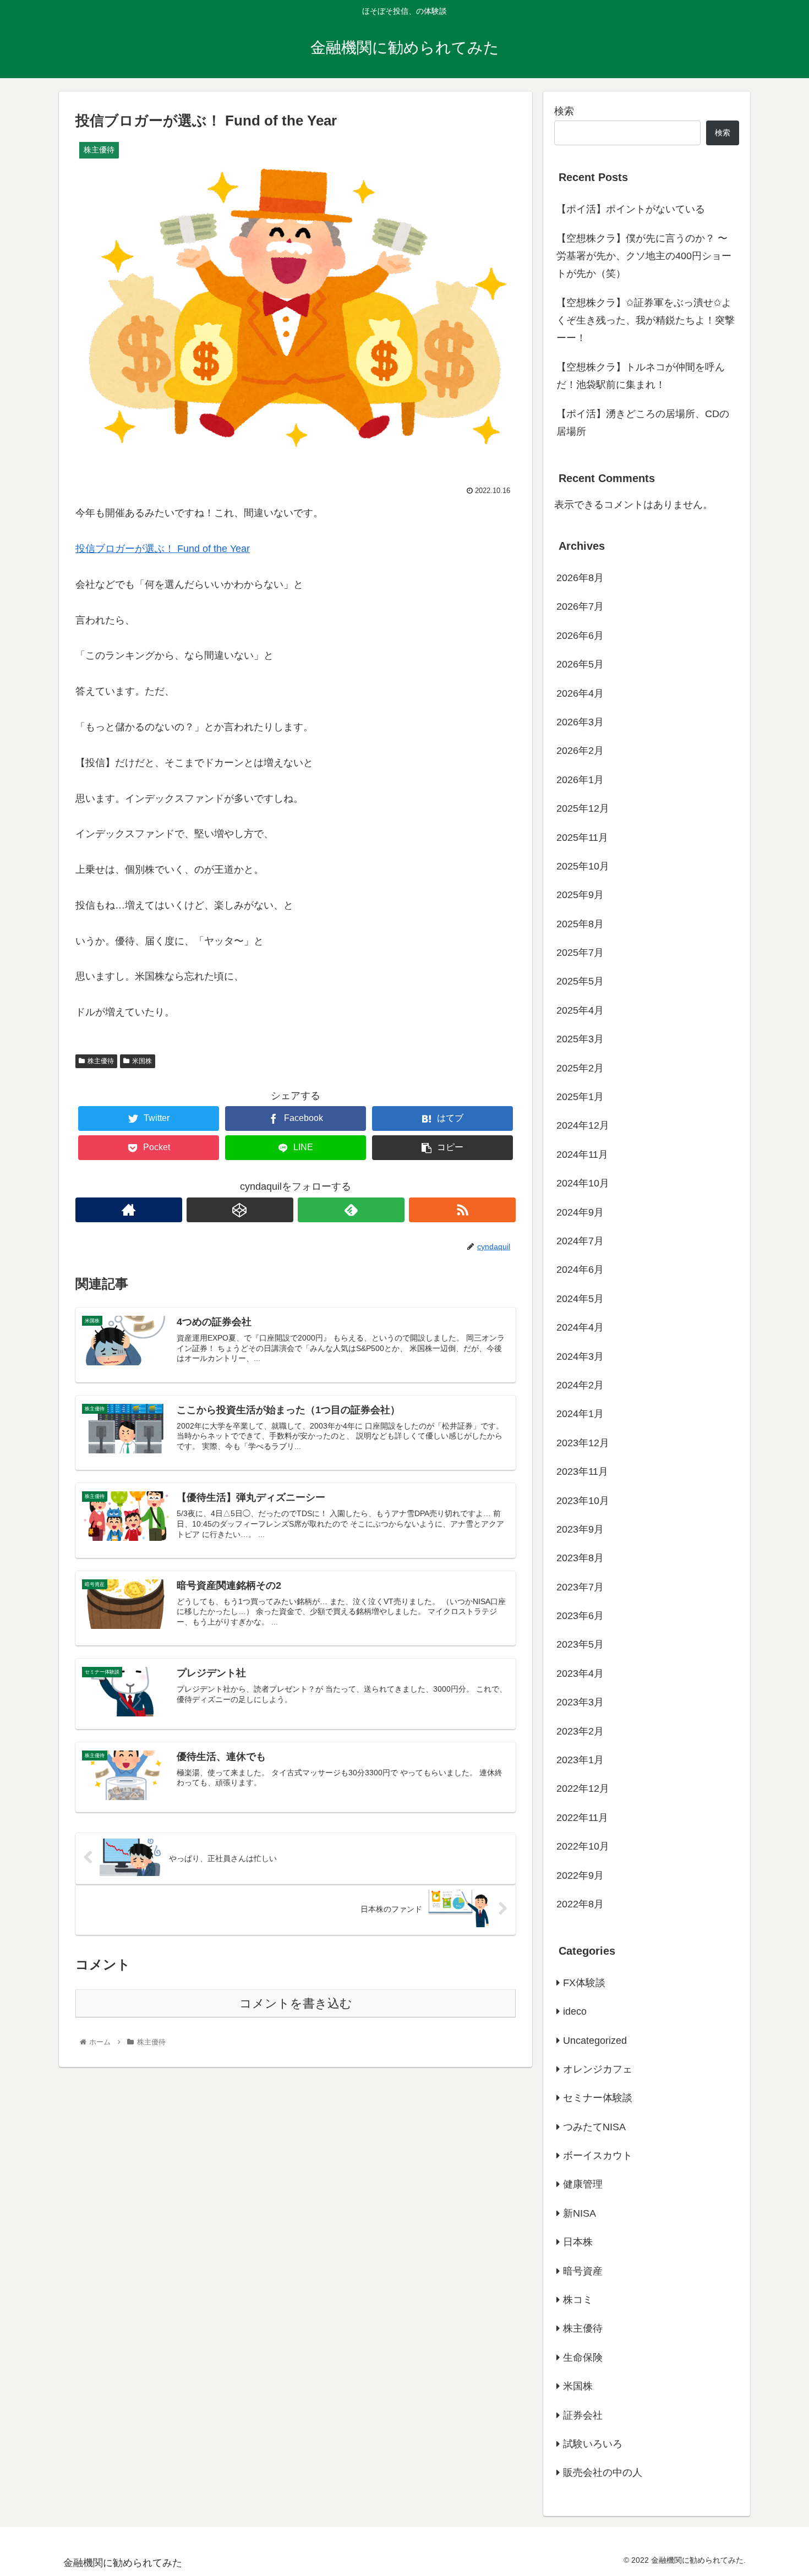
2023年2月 (580, 1731)
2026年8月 (580, 578)
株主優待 (101, 1061)
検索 (564, 111)
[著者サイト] (129, 1210)
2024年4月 (580, 1327)
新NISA (580, 2213)
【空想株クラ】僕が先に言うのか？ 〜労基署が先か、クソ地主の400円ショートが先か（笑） (644, 256)
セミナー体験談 (598, 2098)
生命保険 (583, 2357)
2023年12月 (583, 1442)
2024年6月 (580, 1270)
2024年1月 (580, 1414)
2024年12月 (583, 1125)
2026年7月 (580, 606)
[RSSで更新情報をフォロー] (462, 1210)
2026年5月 (580, 664)
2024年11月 (582, 1154)
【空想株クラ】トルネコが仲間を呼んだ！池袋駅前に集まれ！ (641, 376)
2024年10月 (583, 1183)
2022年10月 (583, 1846)
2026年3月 (580, 722)
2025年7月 (580, 953)
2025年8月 (580, 923)
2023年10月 (583, 1500)
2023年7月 (580, 1587)
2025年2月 (580, 1068)
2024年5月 (580, 1298)
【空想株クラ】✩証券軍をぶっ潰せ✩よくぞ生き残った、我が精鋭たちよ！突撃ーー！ (646, 321)
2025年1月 (580, 1097)
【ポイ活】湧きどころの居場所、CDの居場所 (643, 423)
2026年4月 (580, 693)
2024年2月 (580, 1385)
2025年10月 (583, 866)
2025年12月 (583, 808)
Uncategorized (595, 2040)
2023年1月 (580, 1760)
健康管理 (583, 2184)
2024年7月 (580, 1241)
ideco (575, 2011)
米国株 (142, 1061)
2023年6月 (580, 1616)
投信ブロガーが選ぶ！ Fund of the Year (163, 549)
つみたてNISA (594, 2126)
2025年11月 (582, 837)
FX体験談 (584, 1982)
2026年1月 (580, 779)
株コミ (578, 2300)
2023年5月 (580, 1644)
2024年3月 (580, 1356)
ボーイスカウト (598, 2156)
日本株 (578, 2242)
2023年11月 (582, 1472)
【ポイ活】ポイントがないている (631, 209)
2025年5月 (580, 981)
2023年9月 (580, 1529)
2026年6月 (580, 635)
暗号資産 (583, 2271)
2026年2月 (580, 751)
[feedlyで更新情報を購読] (351, 1210)
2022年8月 (580, 1904)
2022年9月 (580, 1875)
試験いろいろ (593, 2444)
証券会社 (583, 2415)
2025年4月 (580, 1010)
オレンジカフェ (598, 2069)
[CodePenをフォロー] (240, 1210)
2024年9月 (580, 1212)
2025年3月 (580, 1039)
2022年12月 (583, 1789)
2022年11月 (582, 1817)
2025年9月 (580, 895)
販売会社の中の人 (603, 2473)
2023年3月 (580, 1702)
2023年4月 (580, 1673)
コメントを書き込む (296, 2003)
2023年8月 (580, 1558)
